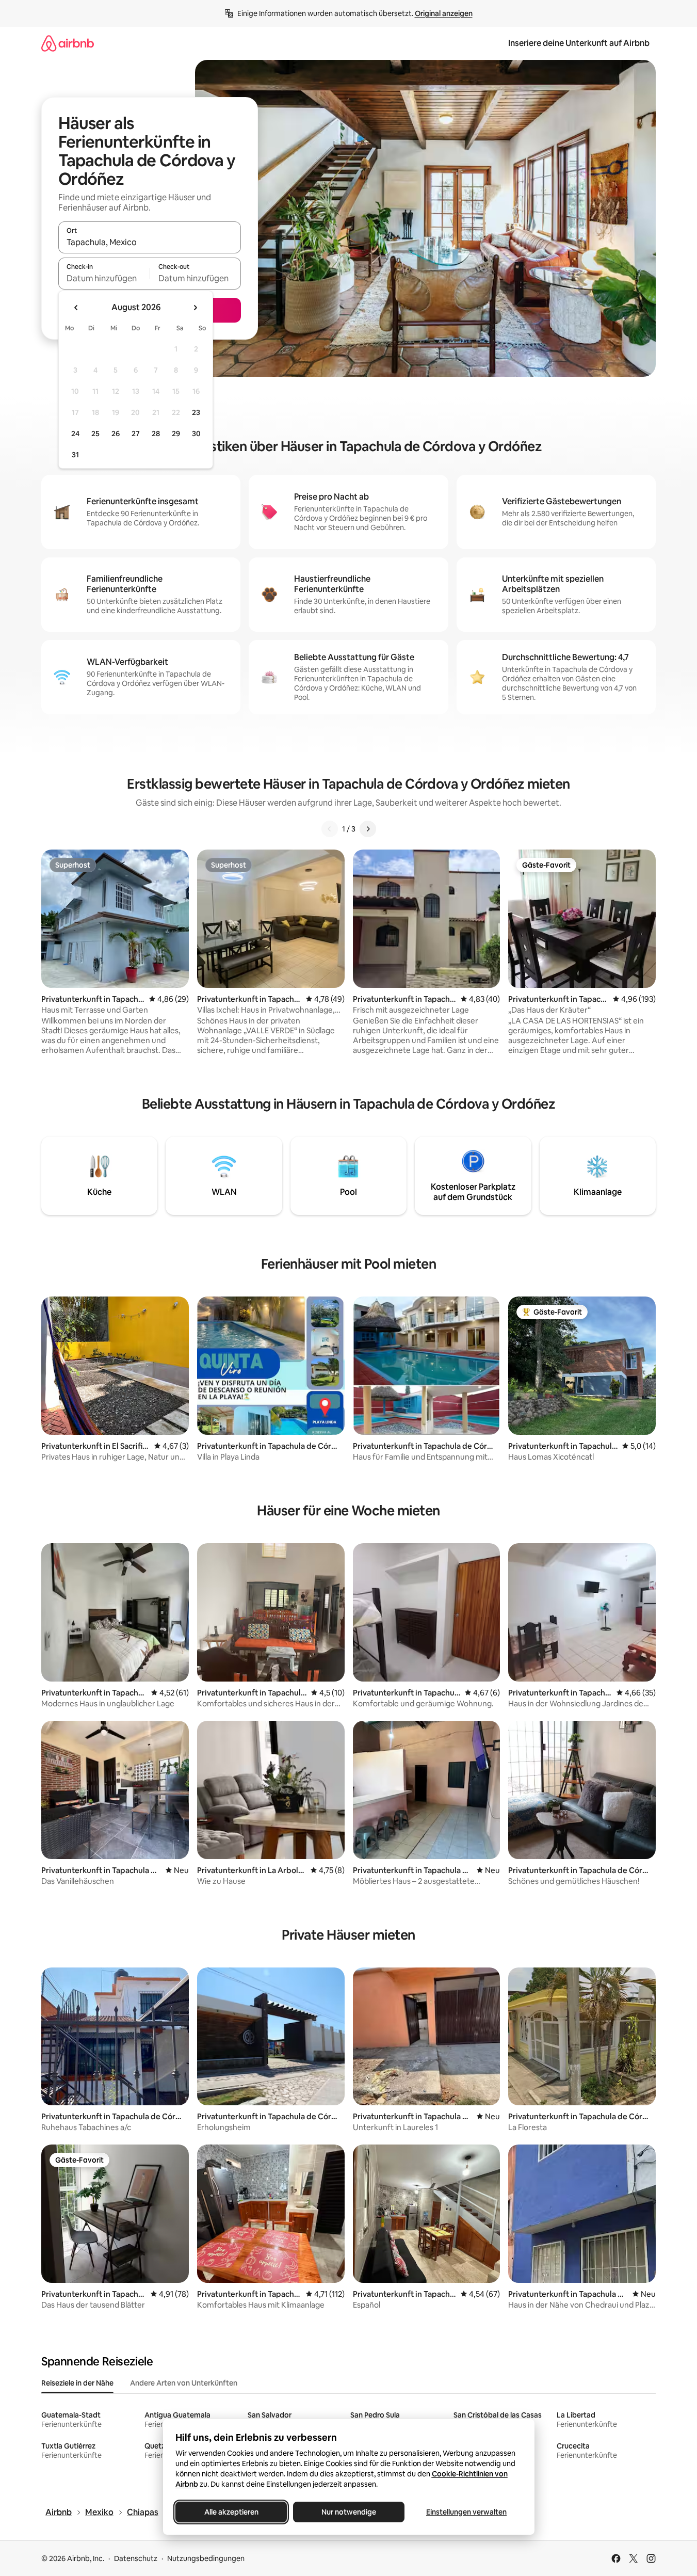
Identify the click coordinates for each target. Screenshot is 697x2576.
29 (176, 434)
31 (75, 455)
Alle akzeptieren (231, 2512)
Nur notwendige (349, 2512)
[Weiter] (368, 829)
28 (156, 434)
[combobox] (150, 242)
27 (136, 434)
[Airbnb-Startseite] (68, 43)
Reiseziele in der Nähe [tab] (77, 2383)
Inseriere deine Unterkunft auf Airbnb (579, 43)
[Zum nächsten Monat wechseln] (195, 308)
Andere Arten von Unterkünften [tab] (184, 2383)
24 (75, 434)
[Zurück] (330, 829)
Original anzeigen (444, 13)
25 (95, 434)
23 (196, 412)
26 (116, 434)
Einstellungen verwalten (466, 2512)
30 (196, 434)
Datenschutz (136, 2558)
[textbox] (104, 278)
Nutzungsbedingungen (206, 2558)
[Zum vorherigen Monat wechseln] (76, 308)
